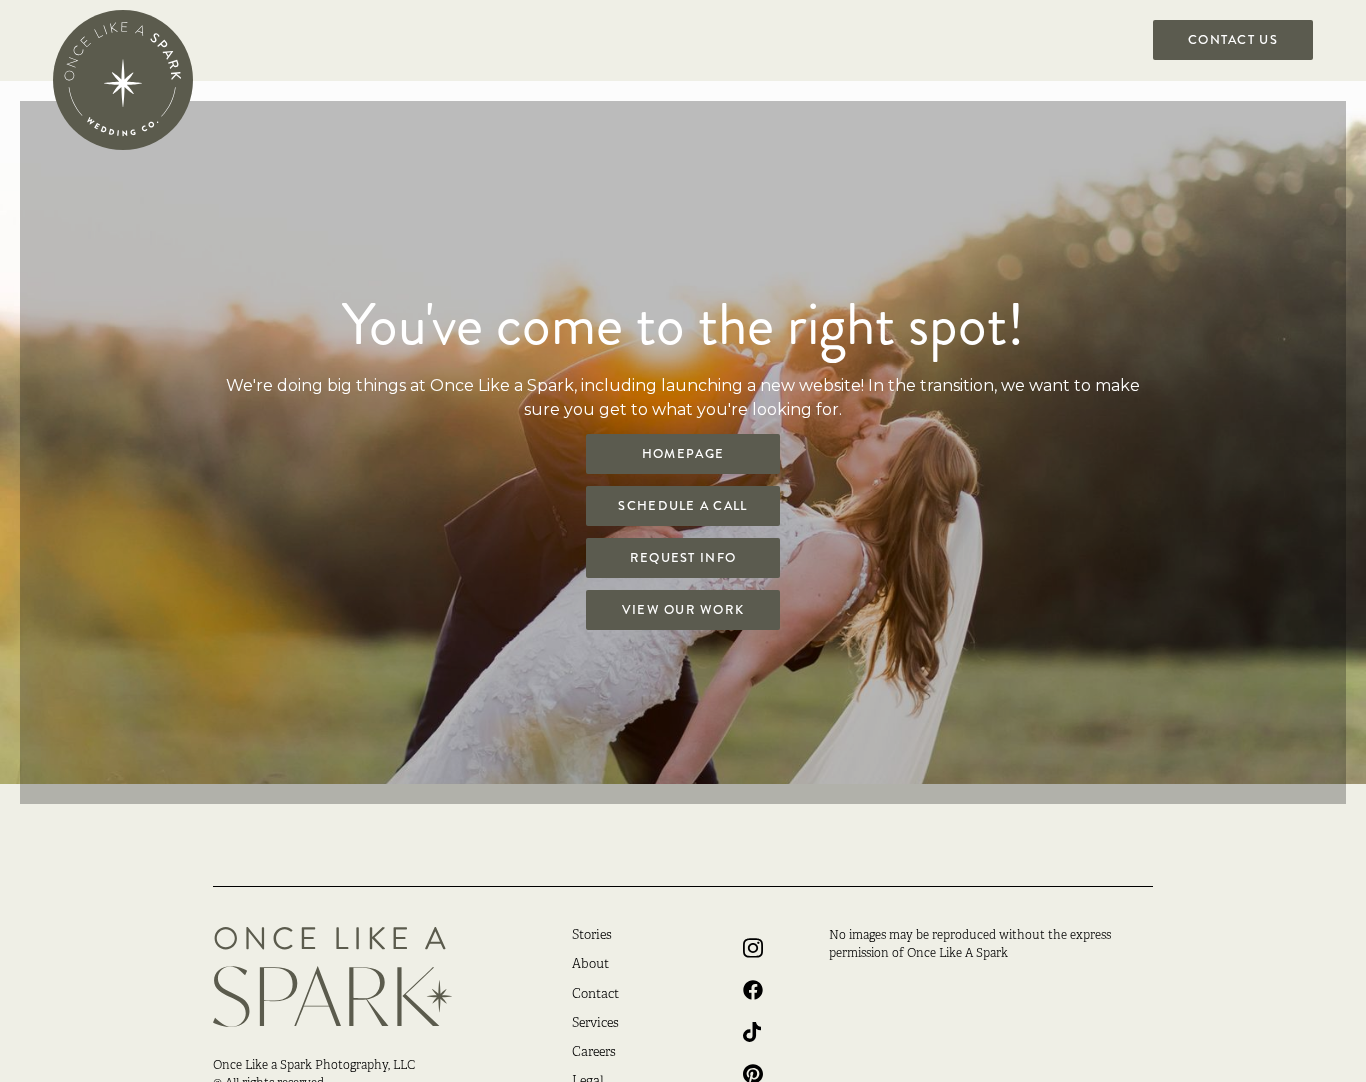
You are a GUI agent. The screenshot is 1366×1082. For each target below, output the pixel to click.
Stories (592, 936)
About (590, 965)
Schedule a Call (682, 506)
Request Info (683, 558)
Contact (595, 995)
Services (595, 1024)
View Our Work (683, 610)
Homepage (683, 454)
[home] (123, 80)
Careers (594, 1053)
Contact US (1233, 40)
